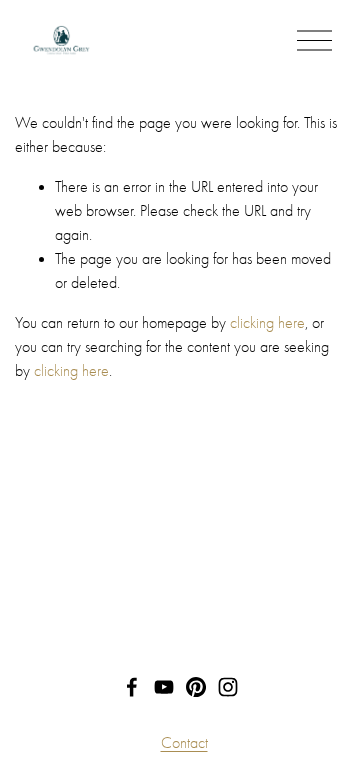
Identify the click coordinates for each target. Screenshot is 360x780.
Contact (184, 743)
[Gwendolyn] (228, 687)
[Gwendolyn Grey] (164, 687)
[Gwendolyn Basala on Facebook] (132, 687)
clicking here (267, 323)
